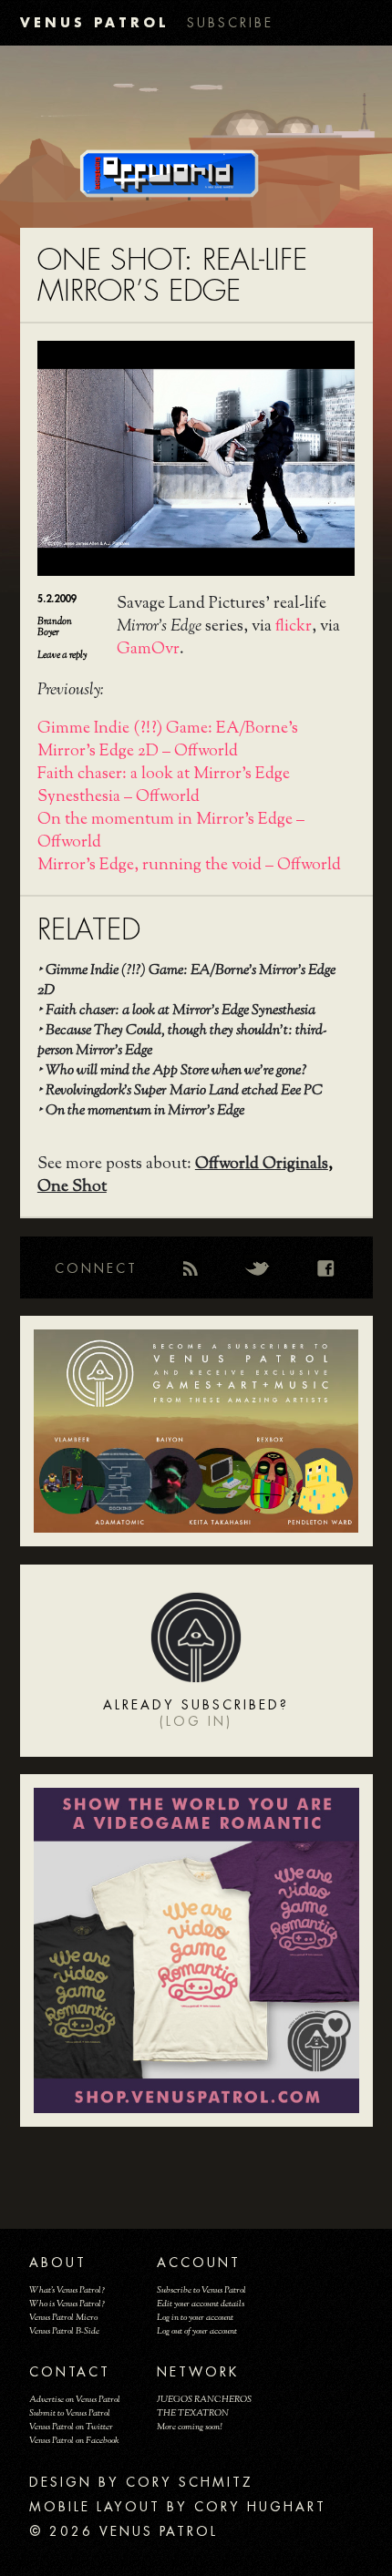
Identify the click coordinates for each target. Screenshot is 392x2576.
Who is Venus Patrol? (67, 2304)
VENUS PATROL (94, 22)
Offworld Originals (262, 1165)
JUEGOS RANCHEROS (204, 2400)
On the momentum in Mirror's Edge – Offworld (171, 831)
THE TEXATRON (193, 2413)
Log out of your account (197, 2331)
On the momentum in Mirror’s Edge (145, 1111)
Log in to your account (195, 2318)
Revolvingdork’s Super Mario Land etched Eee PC (184, 1091)
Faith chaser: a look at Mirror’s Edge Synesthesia (181, 1011)
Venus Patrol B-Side (64, 2331)
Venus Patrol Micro (63, 2318)
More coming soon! (189, 2427)
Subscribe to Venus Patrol (201, 2290)
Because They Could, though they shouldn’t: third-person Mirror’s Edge (182, 1041)
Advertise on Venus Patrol (75, 2400)
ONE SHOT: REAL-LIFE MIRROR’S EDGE (172, 276)
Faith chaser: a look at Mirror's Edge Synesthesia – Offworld (164, 786)
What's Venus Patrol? (67, 2290)
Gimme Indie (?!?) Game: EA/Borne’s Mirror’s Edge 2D (186, 981)
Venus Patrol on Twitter (71, 2427)
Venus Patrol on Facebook (74, 2441)
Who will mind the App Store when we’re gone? (176, 1071)
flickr (294, 627)
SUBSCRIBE (230, 23)
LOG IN (196, 1721)
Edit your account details (201, 2304)
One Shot (72, 1187)
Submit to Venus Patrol (70, 2413)
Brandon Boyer (55, 627)
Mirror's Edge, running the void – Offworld (189, 866)
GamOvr (148, 650)
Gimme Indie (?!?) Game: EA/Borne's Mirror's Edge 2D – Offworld (168, 740)
